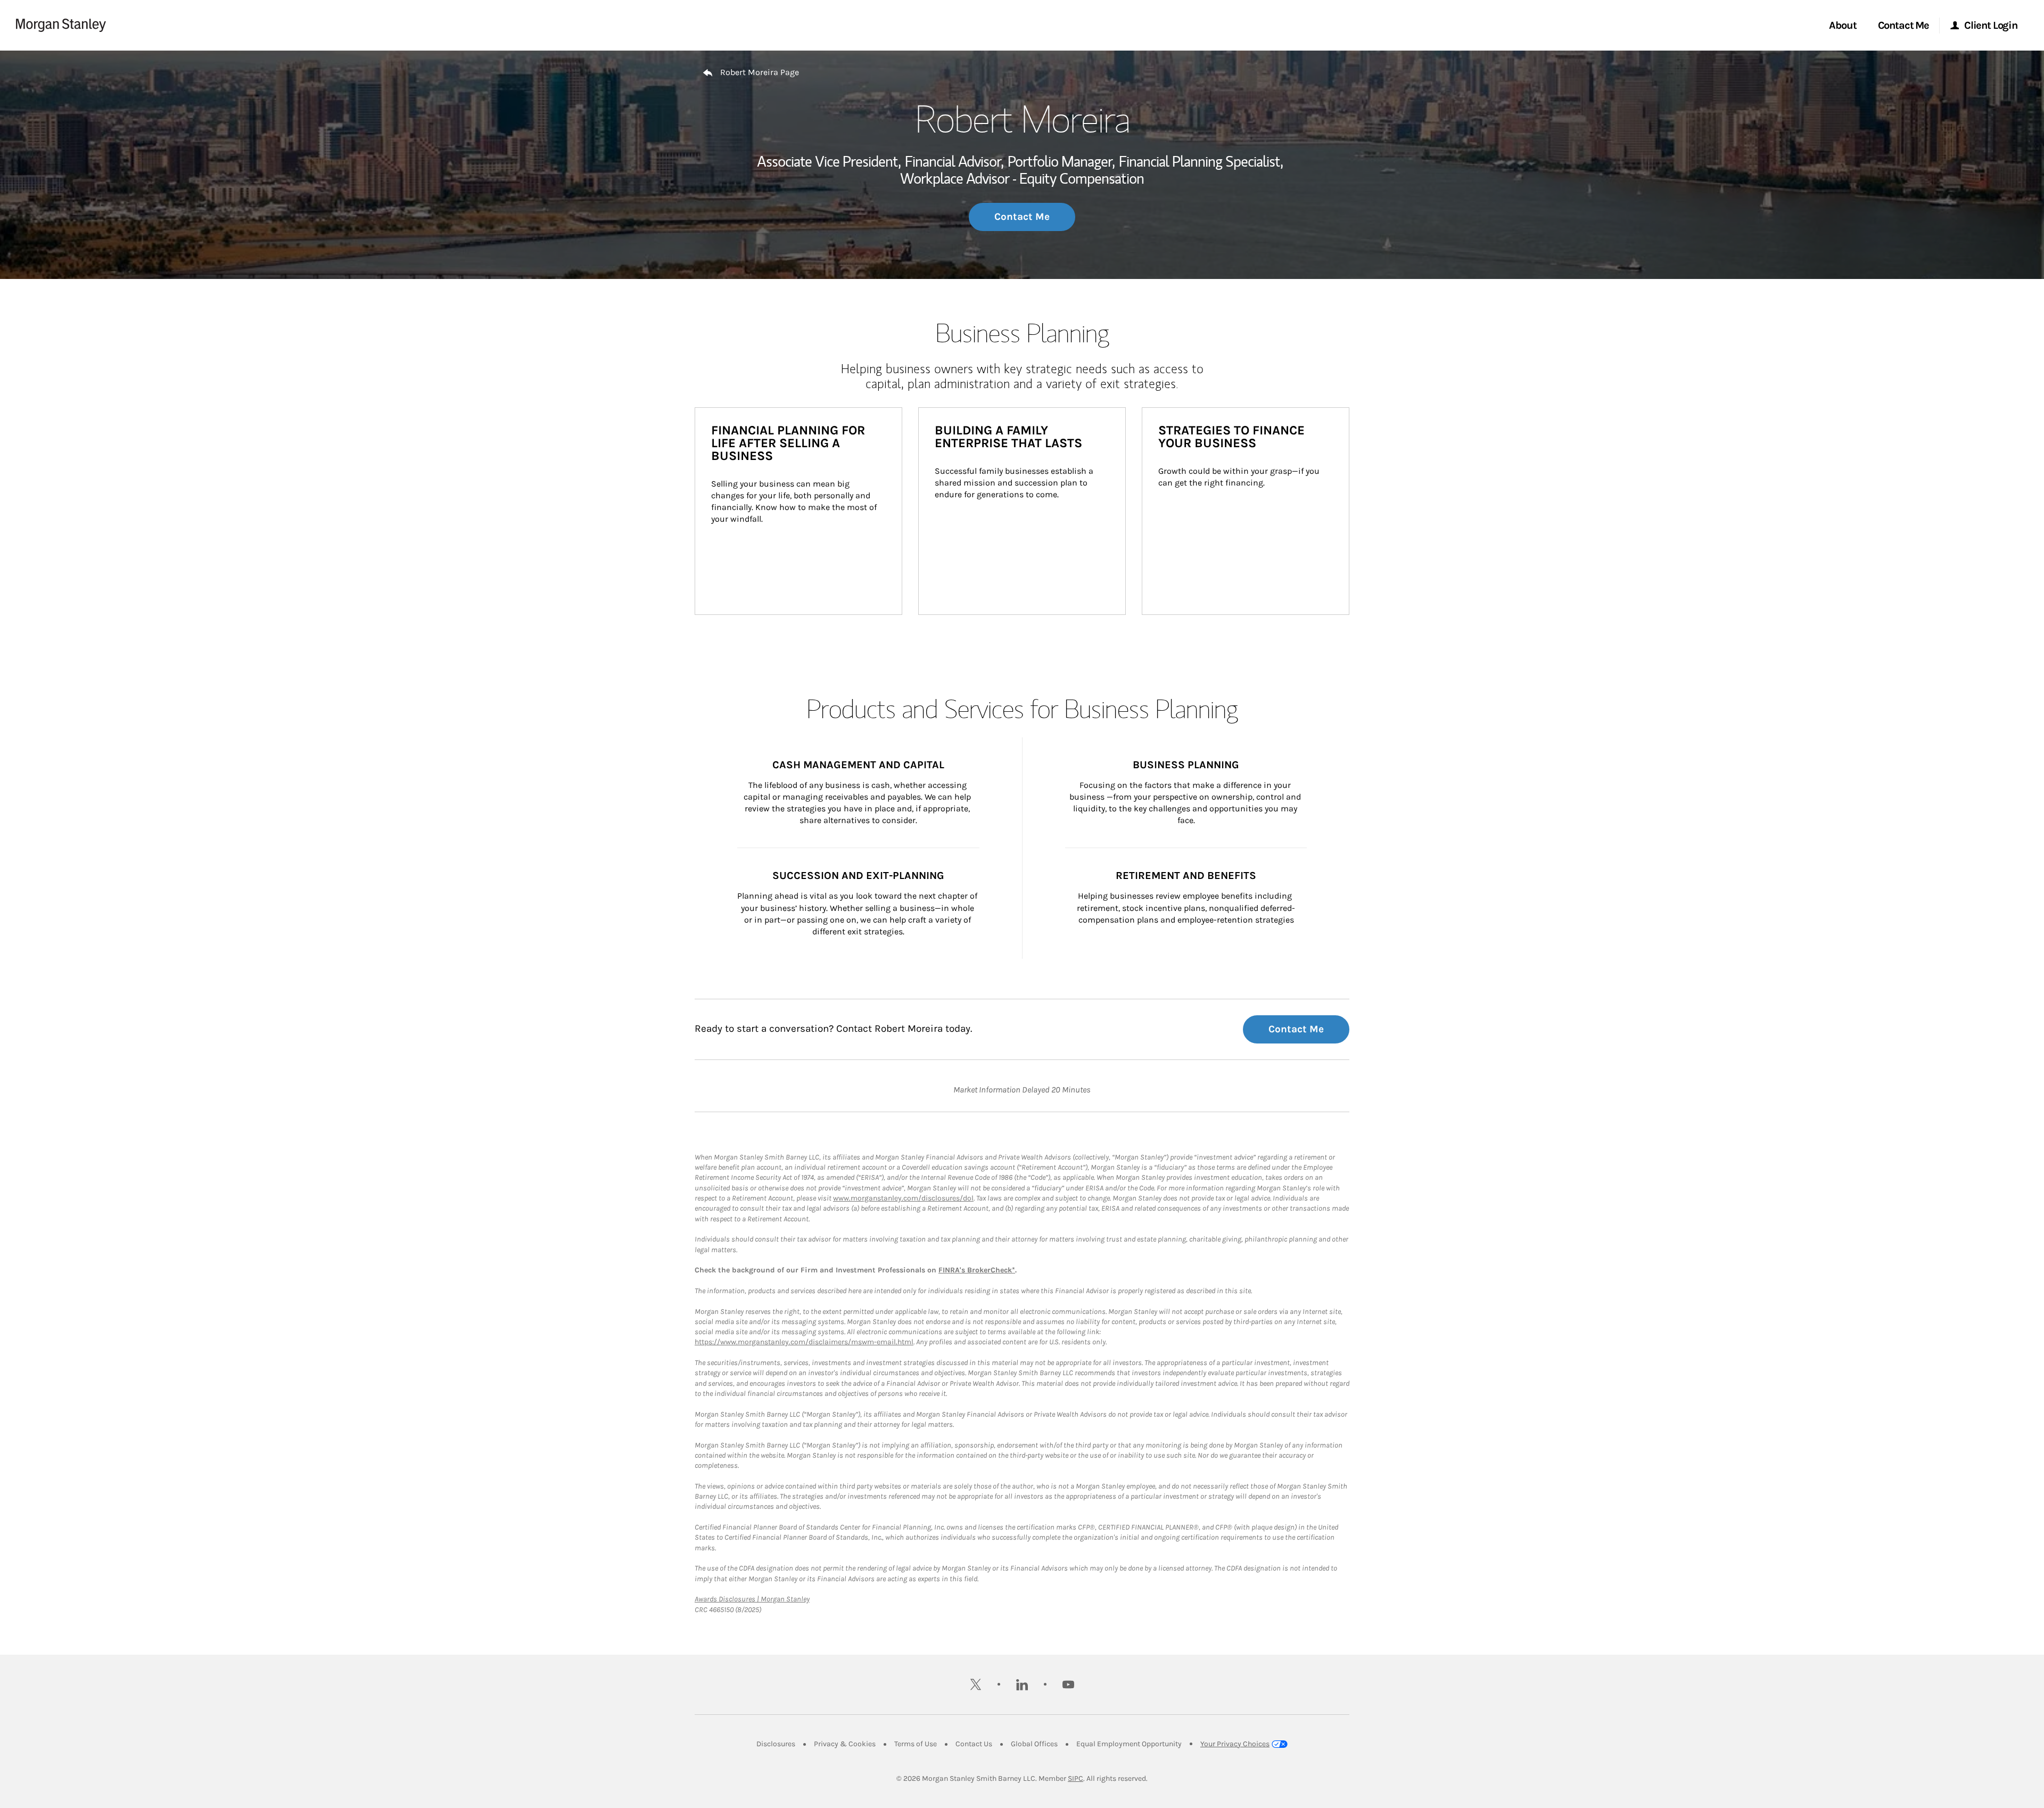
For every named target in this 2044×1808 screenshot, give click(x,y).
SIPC (1075, 1778)
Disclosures (776, 1744)
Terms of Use (916, 1744)
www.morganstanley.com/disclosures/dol (903, 1198)
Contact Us (974, 1744)
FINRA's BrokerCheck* (977, 1270)
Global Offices (1034, 1744)
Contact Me (1022, 217)
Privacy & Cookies (845, 1744)
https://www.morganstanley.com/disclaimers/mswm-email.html (804, 1342)
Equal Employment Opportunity (1129, 1744)
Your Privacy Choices (1235, 1744)
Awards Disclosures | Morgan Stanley (752, 1599)
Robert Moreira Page (760, 72)
